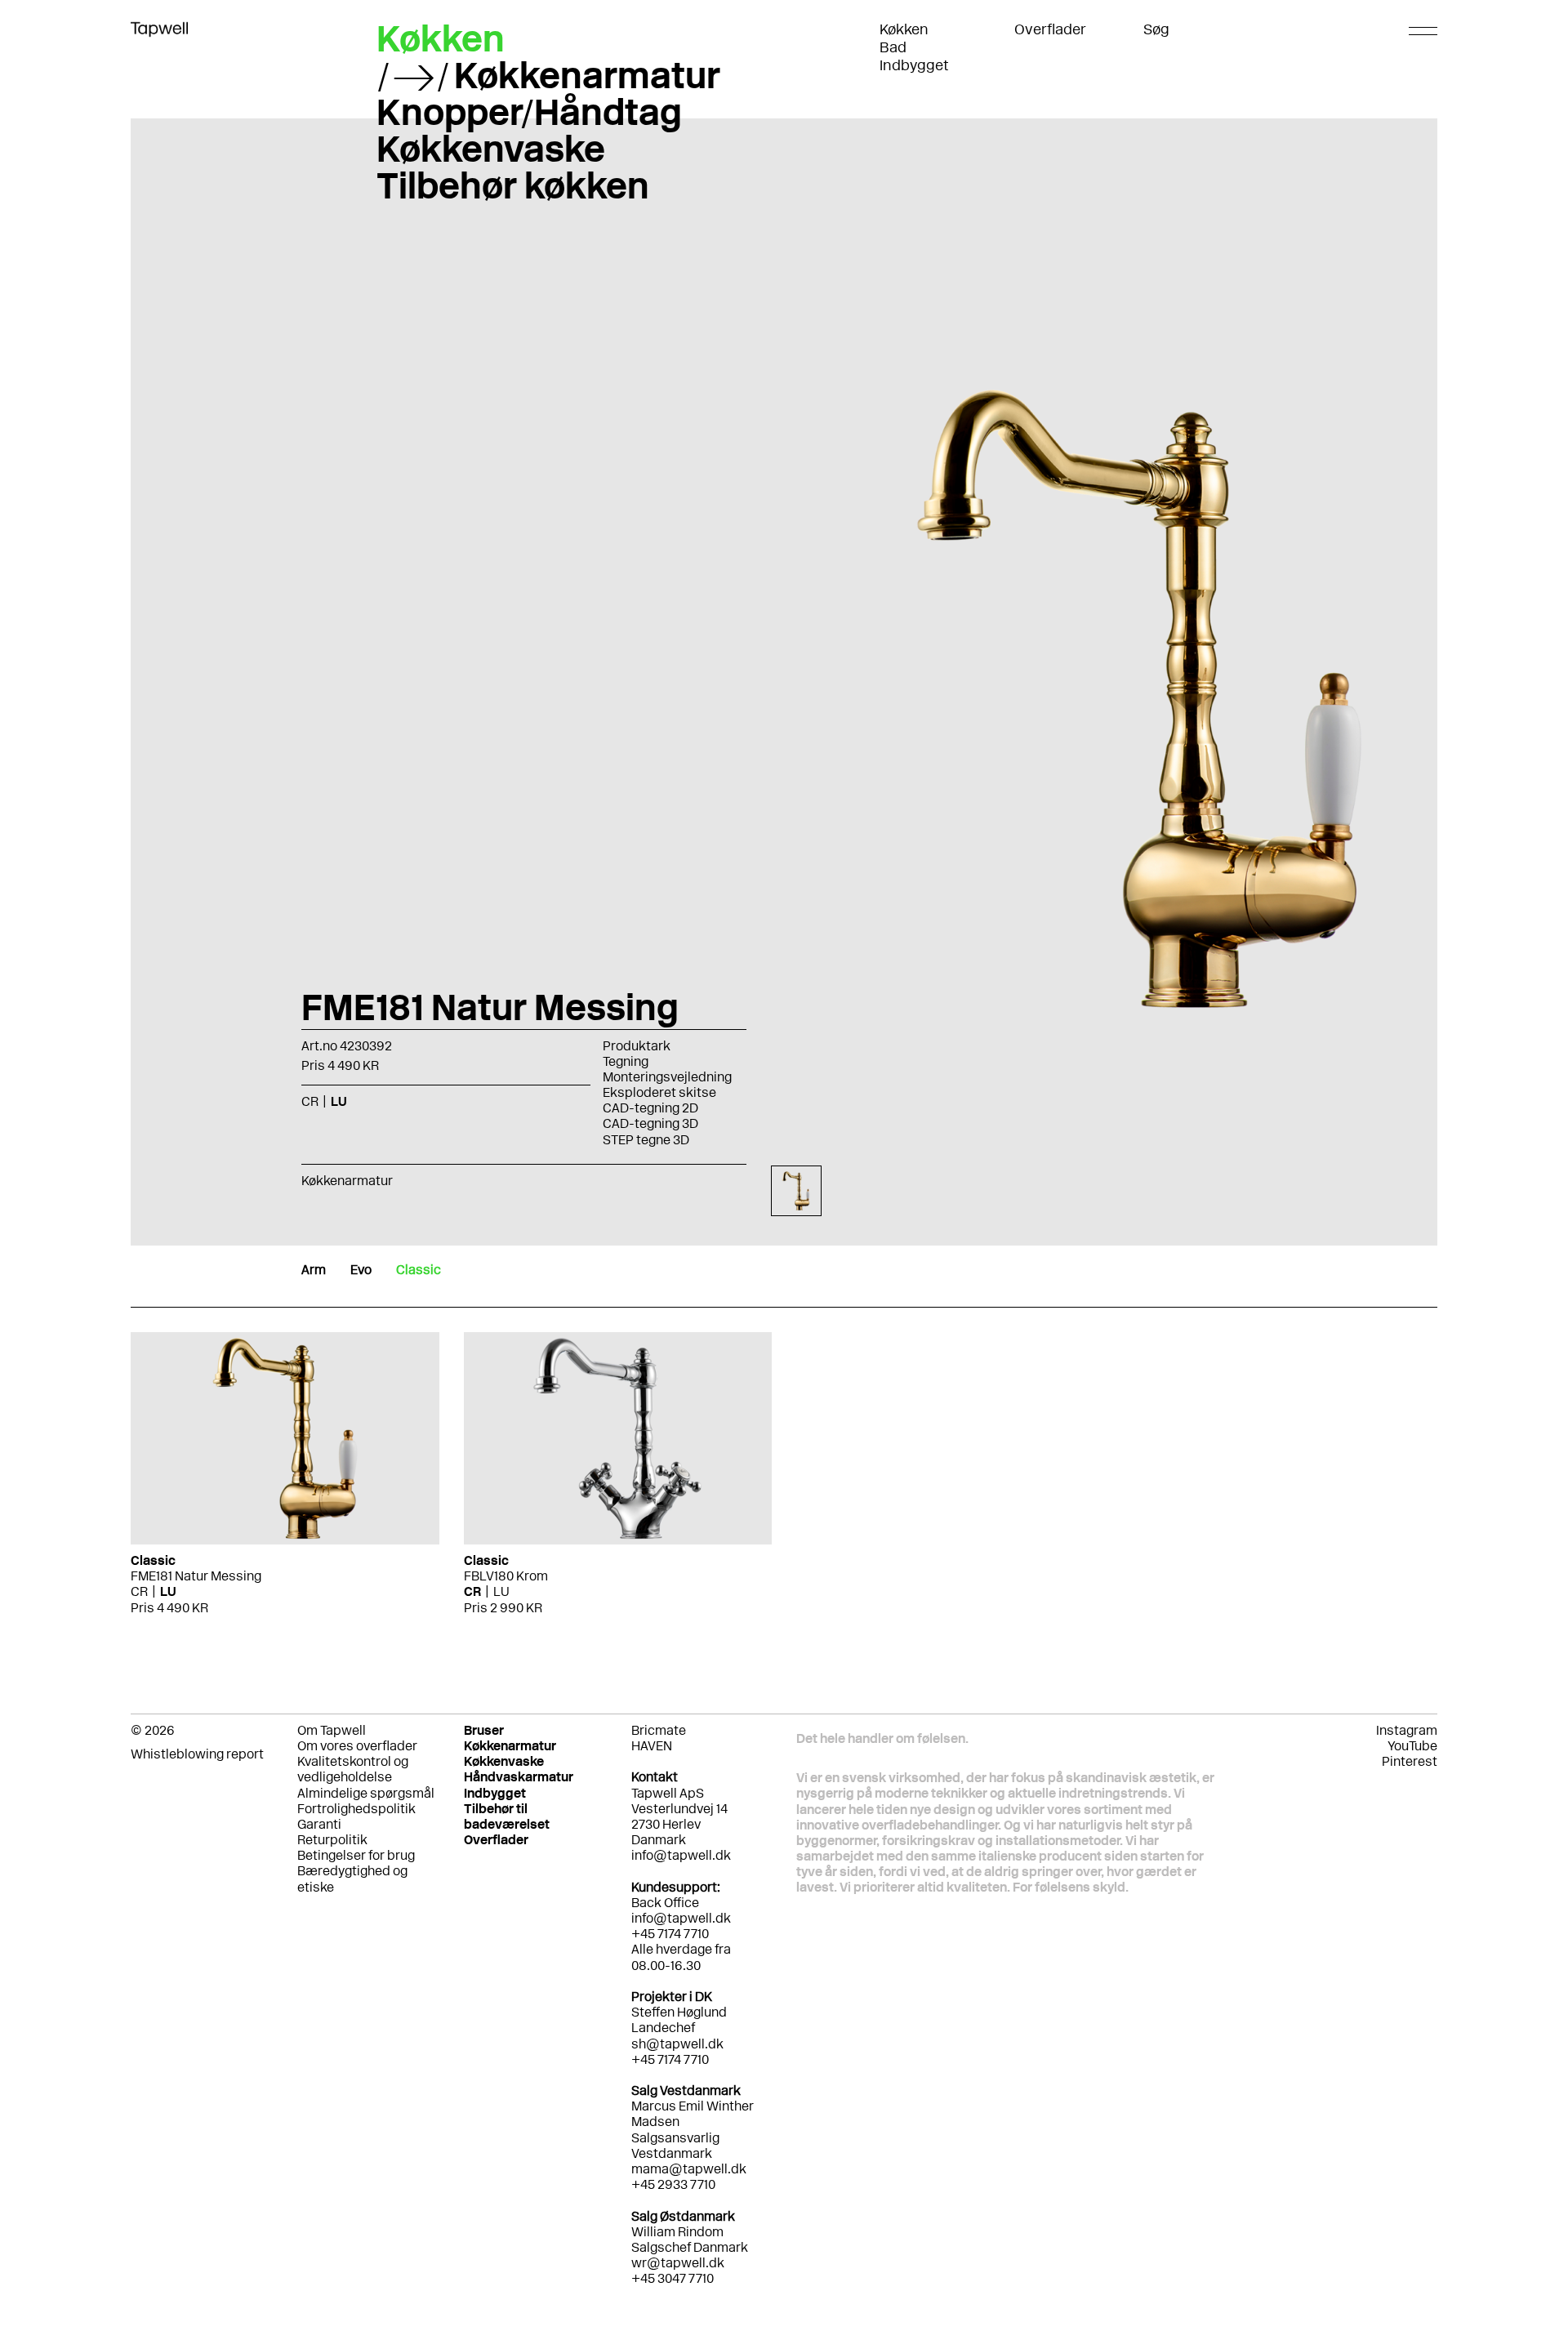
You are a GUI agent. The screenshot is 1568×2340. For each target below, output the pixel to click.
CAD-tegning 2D (650, 1108)
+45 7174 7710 (670, 2059)
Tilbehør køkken (513, 185)
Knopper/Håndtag (529, 112)
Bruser (484, 1730)
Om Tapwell (332, 1730)
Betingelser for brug (356, 1855)
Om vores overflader (357, 1746)
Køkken (904, 29)
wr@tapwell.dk (678, 2263)
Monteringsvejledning (667, 1077)
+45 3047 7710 (673, 2278)
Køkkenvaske (491, 149)
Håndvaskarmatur (519, 1777)
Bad (893, 47)
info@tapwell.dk (681, 1855)
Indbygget (914, 65)
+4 (639, 2184)
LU (168, 1591)
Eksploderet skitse (659, 1092)
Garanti (319, 1824)
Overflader (1050, 29)
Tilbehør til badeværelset (507, 1816)
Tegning (626, 1061)
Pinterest (1410, 1761)
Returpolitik (332, 1840)
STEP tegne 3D (646, 1140)
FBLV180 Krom (506, 1576)
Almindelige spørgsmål (366, 1793)
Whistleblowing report (197, 1754)
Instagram (1407, 1730)
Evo (361, 1270)
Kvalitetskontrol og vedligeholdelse (353, 1769)
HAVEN (652, 1746)
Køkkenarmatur (587, 75)
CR (139, 1591)
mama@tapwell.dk (689, 2169)
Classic (419, 1270)
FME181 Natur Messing (196, 1576)
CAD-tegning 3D (650, 1123)
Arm (314, 1270)
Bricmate (659, 1730)
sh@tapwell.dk (677, 2044)
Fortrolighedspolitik (356, 1809)
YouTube (1412, 1746)
